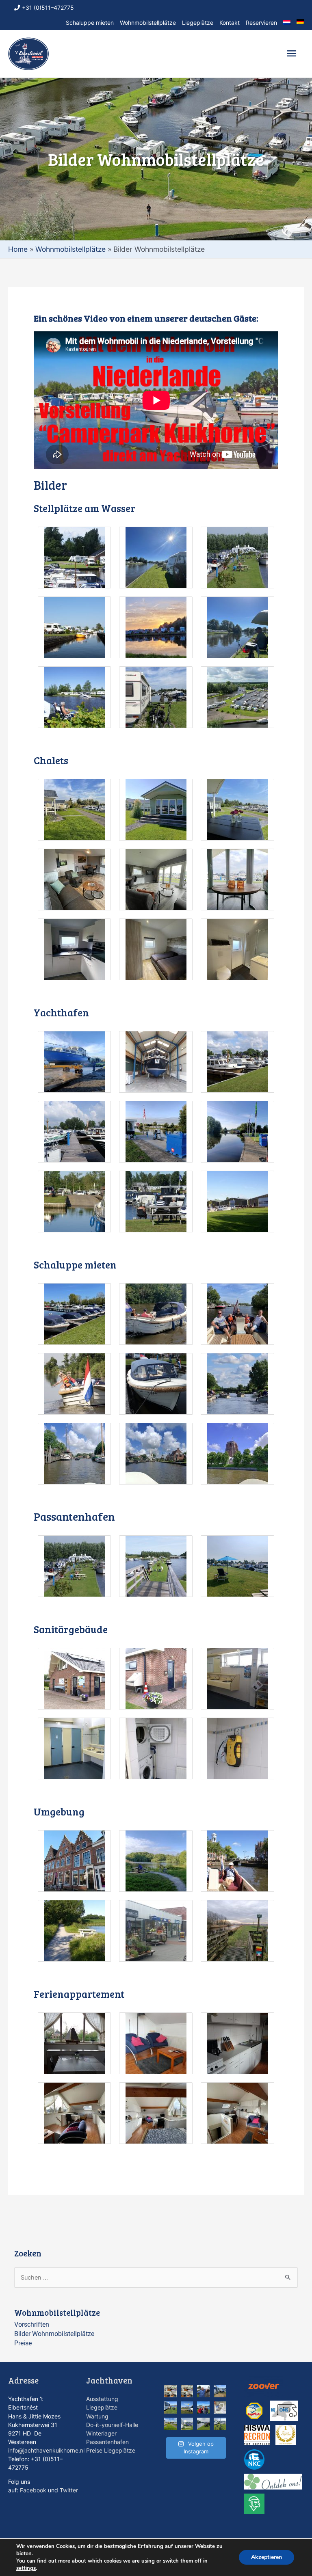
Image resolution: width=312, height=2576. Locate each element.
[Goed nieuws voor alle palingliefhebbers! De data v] (203, 2391)
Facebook (33, 2490)
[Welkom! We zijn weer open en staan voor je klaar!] (203, 2408)
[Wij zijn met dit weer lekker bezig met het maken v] (220, 2408)
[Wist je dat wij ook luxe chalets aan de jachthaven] (170, 2424)
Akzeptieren (266, 2557)
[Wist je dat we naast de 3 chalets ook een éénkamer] (170, 2391)
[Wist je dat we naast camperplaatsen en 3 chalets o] (187, 2391)
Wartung (97, 2416)
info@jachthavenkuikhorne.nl (46, 2450)
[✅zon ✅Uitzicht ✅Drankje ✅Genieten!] (170, 2408)
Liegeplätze (198, 23)
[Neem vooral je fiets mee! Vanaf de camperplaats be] (220, 2424)
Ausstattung (102, 2399)
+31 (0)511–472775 (48, 8)
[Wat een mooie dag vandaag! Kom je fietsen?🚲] (187, 2408)
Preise (23, 2343)
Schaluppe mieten (90, 23)
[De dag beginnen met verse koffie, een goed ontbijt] (220, 2391)
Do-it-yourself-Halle (112, 2425)
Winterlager (101, 2433)
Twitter (69, 2490)
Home (18, 249)
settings (26, 2568)
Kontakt (230, 23)
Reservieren (261, 23)
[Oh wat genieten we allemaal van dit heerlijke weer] (203, 2424)
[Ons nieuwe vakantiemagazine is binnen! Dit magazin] (187, 2424)
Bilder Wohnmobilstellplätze (54, 2334)
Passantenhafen (107, 2442)
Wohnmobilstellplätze (148, 23)
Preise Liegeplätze (111, 2450)
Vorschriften (32, 2324)
